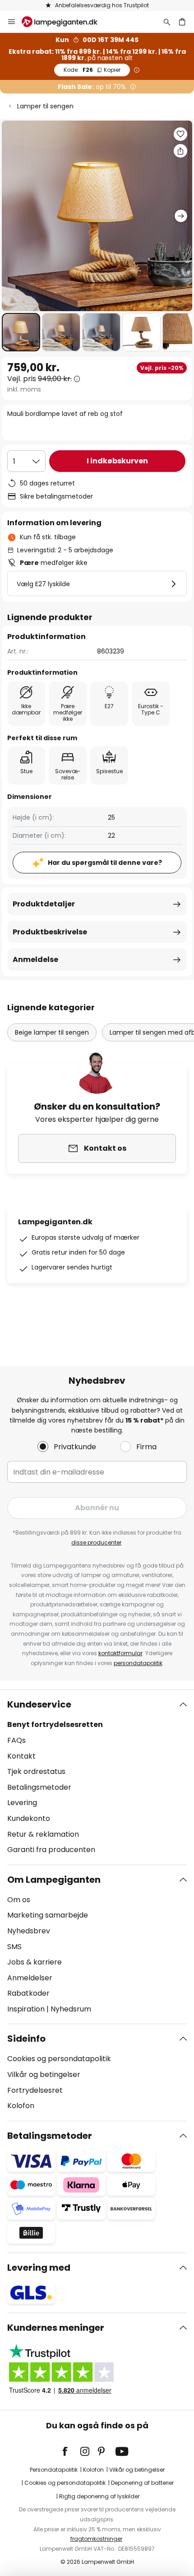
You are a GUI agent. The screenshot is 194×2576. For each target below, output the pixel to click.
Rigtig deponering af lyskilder (99, 2496)
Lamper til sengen (45, 106)
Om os (19, 1900)
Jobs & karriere (35, 1962)
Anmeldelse (35, 959)
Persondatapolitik (54, 2470)
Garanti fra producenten (51, 1850)
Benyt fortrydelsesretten (55, 1724)
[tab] (97, 1777)
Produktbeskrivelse (50, 932)
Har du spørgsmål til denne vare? (105, 863)
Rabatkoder (28, 1993)
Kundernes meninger (56, 2328)
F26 (92, 70)
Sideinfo (26, 2039)
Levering (22, 1803)
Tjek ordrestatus (36, 1771)
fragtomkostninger (96, 2539)
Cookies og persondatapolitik (59, 2059)
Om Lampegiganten (54, 1880)
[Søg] (167, 22)
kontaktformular (120, 1653)
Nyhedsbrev (29, 1931)
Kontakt (21, 1756)
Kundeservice (39, 1704)
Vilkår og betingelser (44, 2074)
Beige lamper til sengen (52, 1032)
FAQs (16, 1740)
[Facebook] (71, 2451)
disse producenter (96, 1542)
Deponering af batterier (142, 2483)
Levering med (39, 2268)
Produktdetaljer (44, 904)
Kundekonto (29, 1818)
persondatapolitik (138, 1663)
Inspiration (26, 2009)
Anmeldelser (30, 1978)
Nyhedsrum (71, 2009)
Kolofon (21, 2106)
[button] (21, 332)
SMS (14, 1947)
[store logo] (65, 22)
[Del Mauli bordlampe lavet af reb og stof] (180, 151)
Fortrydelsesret (35, 2090)
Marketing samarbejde (48, 1915)
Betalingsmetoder (39, 1787)
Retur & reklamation (43, 1834)
